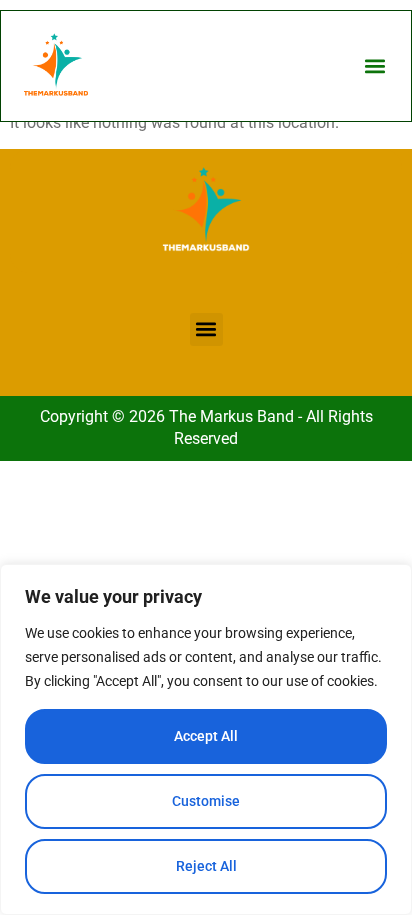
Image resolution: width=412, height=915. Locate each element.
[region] (206, 739)
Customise (206, 801)
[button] (374, 66)
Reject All (206, 866)
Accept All (206, 736)
